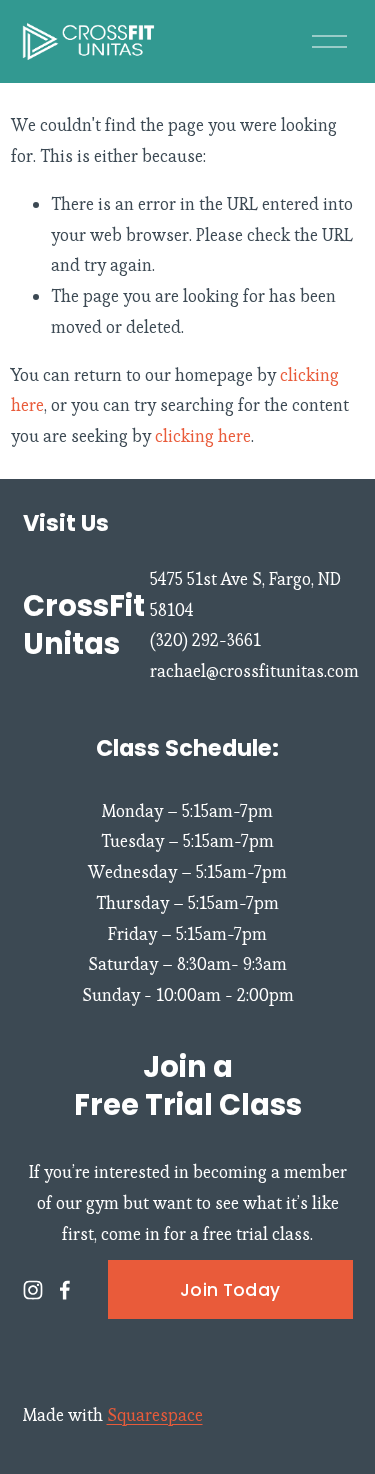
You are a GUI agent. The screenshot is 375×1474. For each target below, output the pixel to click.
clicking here (203, 436)
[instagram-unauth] (33, 1290)
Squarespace (155, 1415)
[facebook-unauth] (65, 1290)
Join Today (230, 1290)
